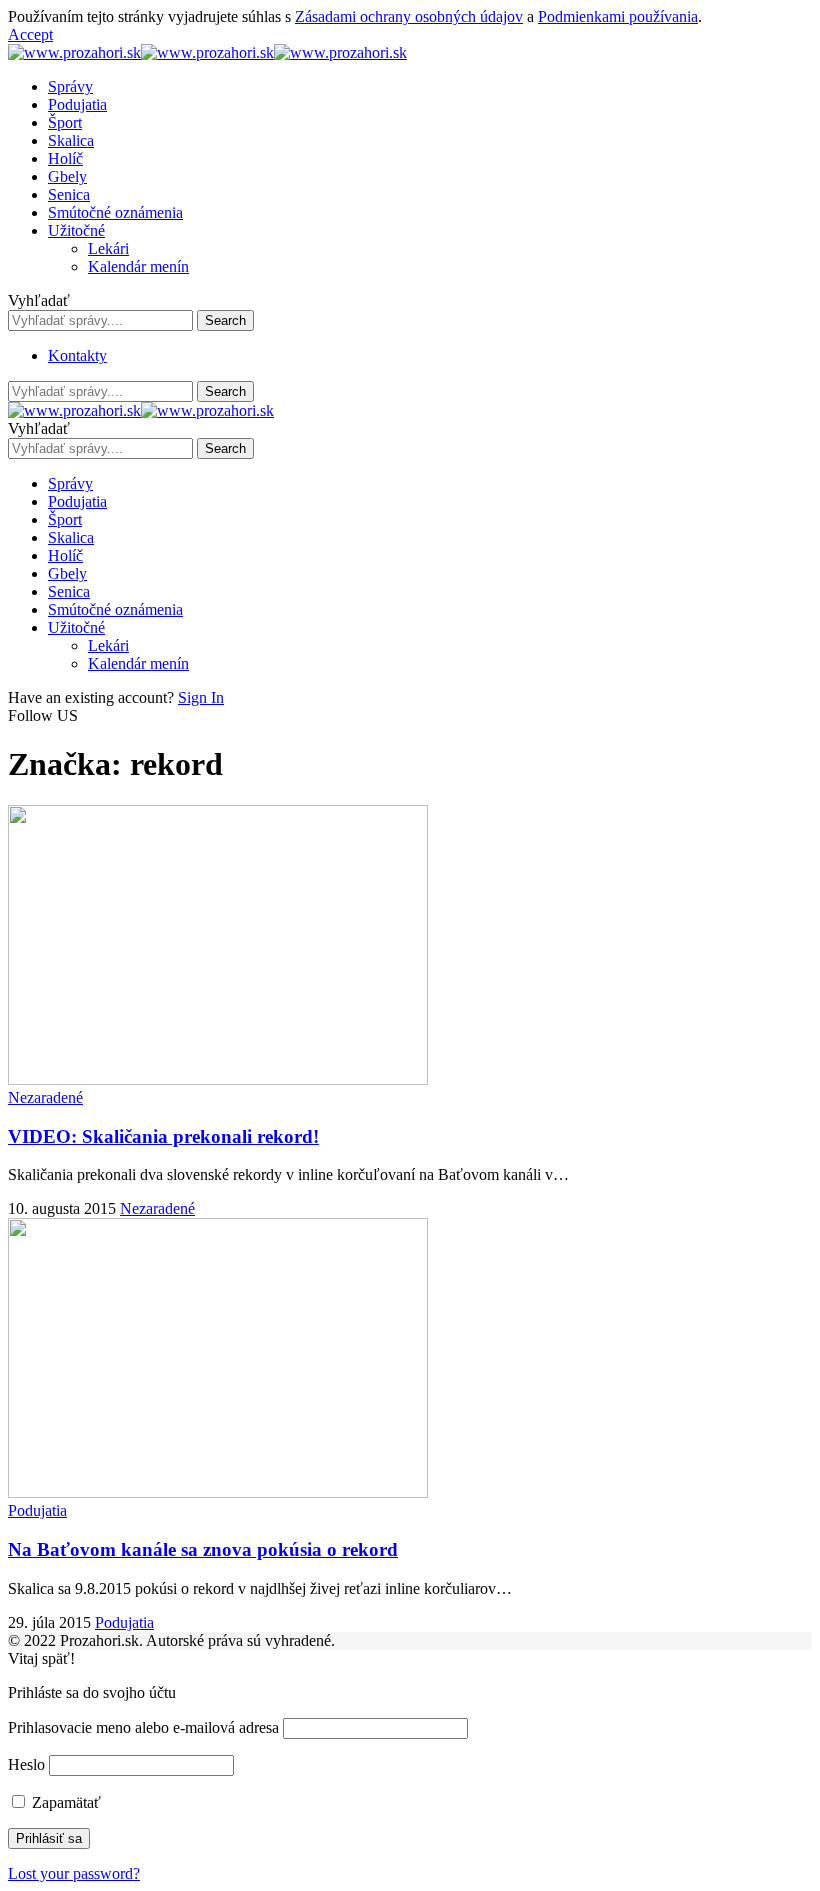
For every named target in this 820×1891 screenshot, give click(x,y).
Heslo (26, 1764)
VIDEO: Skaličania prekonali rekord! (163, 1136)
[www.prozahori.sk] (207, 52)
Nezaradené (45, 1097)
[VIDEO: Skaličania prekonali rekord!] (218, 1079)
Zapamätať (64, 1802)
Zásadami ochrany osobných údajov (409, 16)
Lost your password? (74, 1873)
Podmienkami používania (618, 16)
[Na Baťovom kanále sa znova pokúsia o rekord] (218, 1492)
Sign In (201, 697)
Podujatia (37, 1510)
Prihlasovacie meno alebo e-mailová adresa (143, 1727)
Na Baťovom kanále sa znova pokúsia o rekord (203, 1549)
